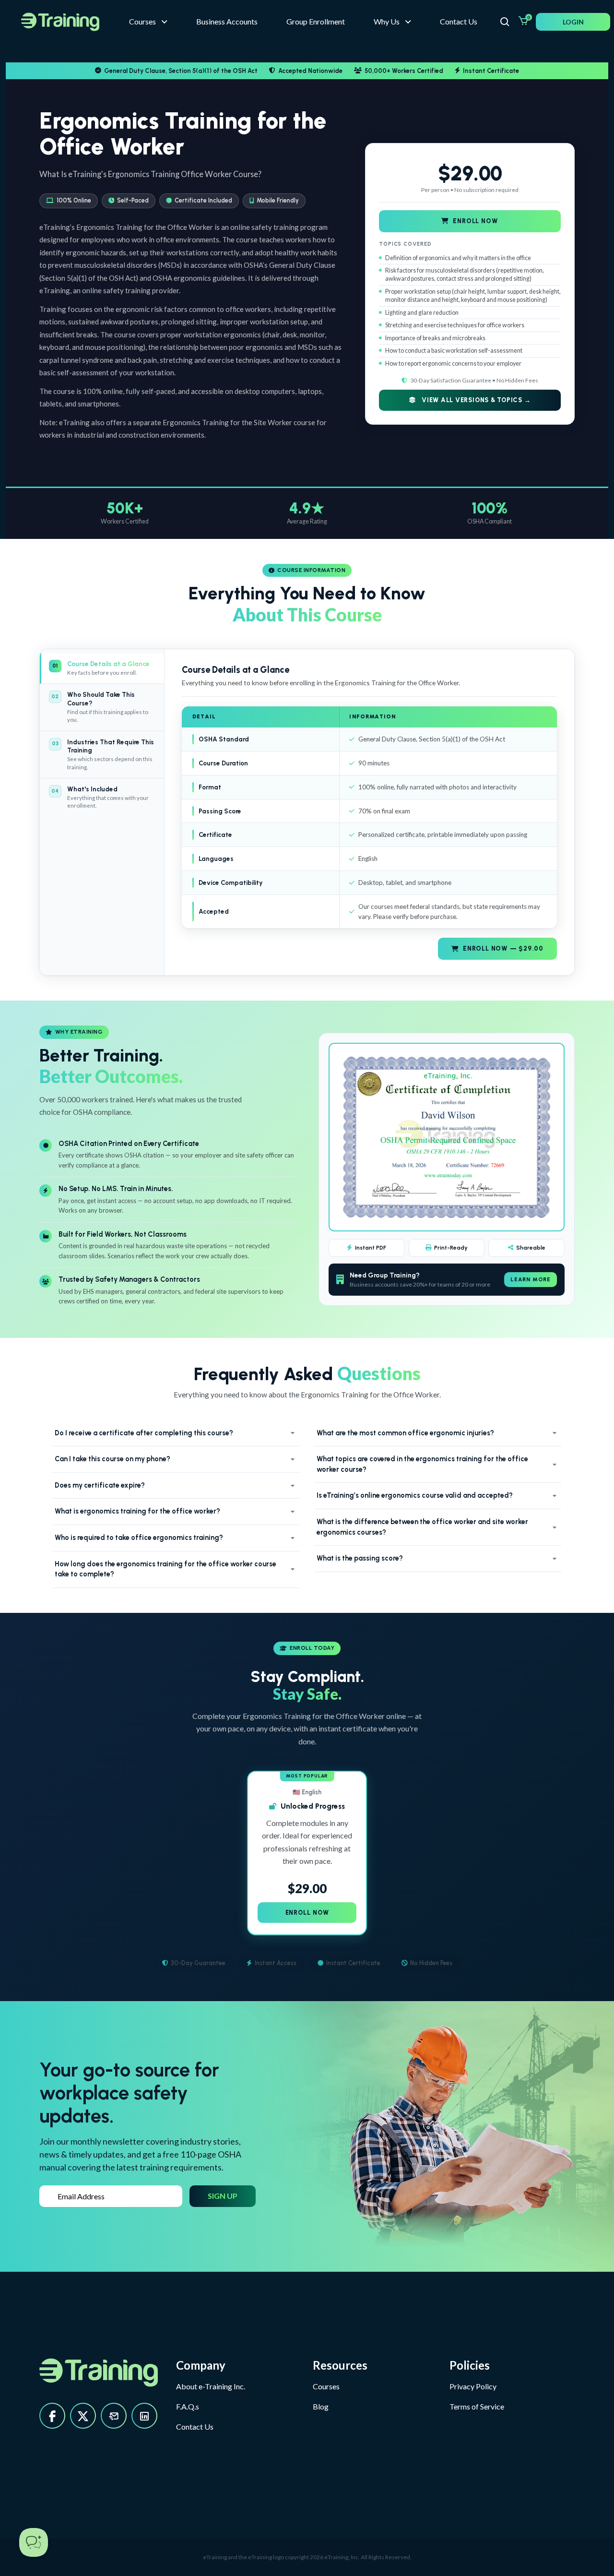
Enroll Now (476, 221)
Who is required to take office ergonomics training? (139, 1538)
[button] (392, 22)
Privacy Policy (473, 2386)
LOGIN (573, 22)
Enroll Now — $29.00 (503, 948)
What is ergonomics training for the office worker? (137, 1511)
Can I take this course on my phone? (112, 1459)
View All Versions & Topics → (475, 400)
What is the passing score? (360, 1558)
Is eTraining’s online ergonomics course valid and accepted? (415, 1495)
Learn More (531, 1279)
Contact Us (195, 2427)
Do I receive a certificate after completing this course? (144, 1433)
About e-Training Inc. (211, 2386)
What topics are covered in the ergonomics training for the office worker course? (422, 1464)
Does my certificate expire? (100, 1485)
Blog (321, 2406)
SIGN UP (223, 2196)
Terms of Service (477, 2406)
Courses (326, 2386)
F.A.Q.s (188, 2406)
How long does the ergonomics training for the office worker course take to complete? (165, 1569)
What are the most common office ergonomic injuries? (405, 1433)
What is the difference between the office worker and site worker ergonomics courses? (422, 1527)
